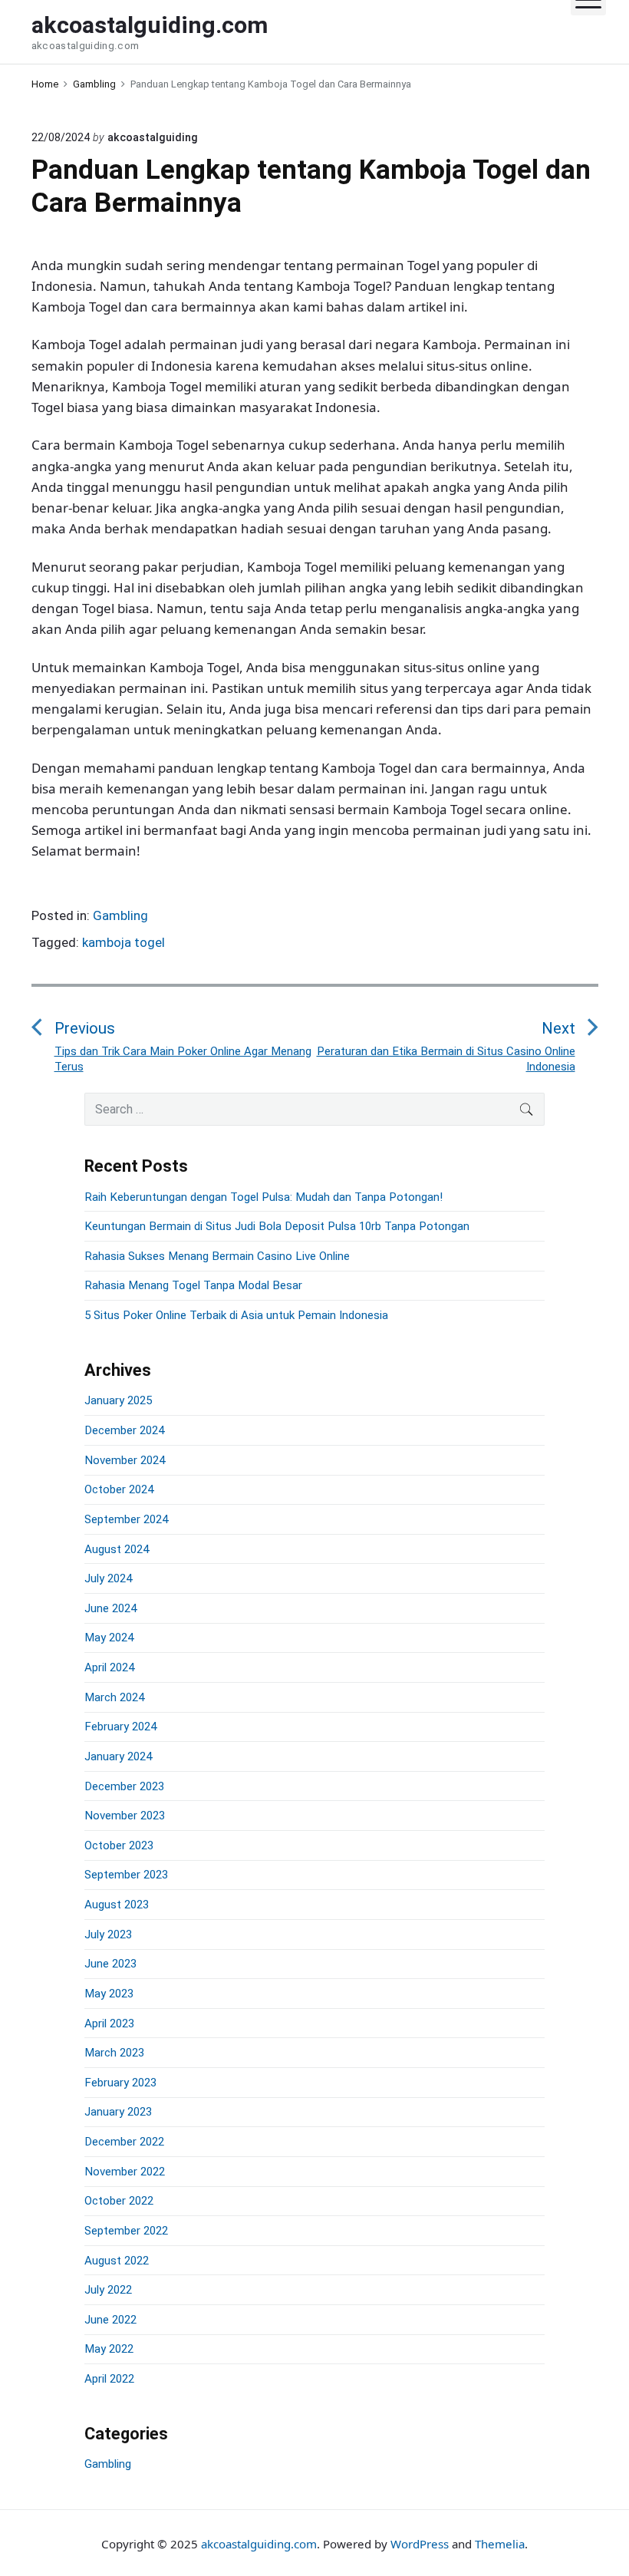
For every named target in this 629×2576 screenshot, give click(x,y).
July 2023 (108, 1934)
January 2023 (118, 2112)
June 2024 (110, 1608)
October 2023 (119, 1845)
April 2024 (109, 1667)
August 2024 (117, 1549)
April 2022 (109, 2379)
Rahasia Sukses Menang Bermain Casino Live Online (217, 1256)
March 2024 (114, 1697)
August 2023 (117, 1905)
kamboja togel (123, 942)
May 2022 (109, 2349)
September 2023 (126, 1875)
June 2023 (110, 1964)
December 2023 (124, 1786)
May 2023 (109, 1994)
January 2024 (118, 1756)
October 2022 (119, 2201)
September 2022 (126, 2231)
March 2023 (114, 2053)
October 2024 (119, 1489)
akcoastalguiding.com (259, 2544)
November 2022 (125, 2172)
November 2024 (125, 1460)
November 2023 (125, 1816)
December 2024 (124, 1430)
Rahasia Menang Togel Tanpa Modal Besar (193, 1285)
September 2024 (126, 1519)
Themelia (500, 2544)
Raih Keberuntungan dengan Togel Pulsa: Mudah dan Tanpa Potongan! (263, 1197)
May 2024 (109, 1638)
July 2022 (108, 2290)
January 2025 (118, 1400)
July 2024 (108, 1578)
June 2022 (110, 2320)
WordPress (420, 2544)
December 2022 (124, 2142)
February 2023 (120, 2083)
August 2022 (117, 2261)
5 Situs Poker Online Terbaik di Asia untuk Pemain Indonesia (236, 1315)
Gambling (120, 915)
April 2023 (109, 2024)
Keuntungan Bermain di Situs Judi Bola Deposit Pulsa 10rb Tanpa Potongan (277, 1226)
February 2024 (120, 1727)
